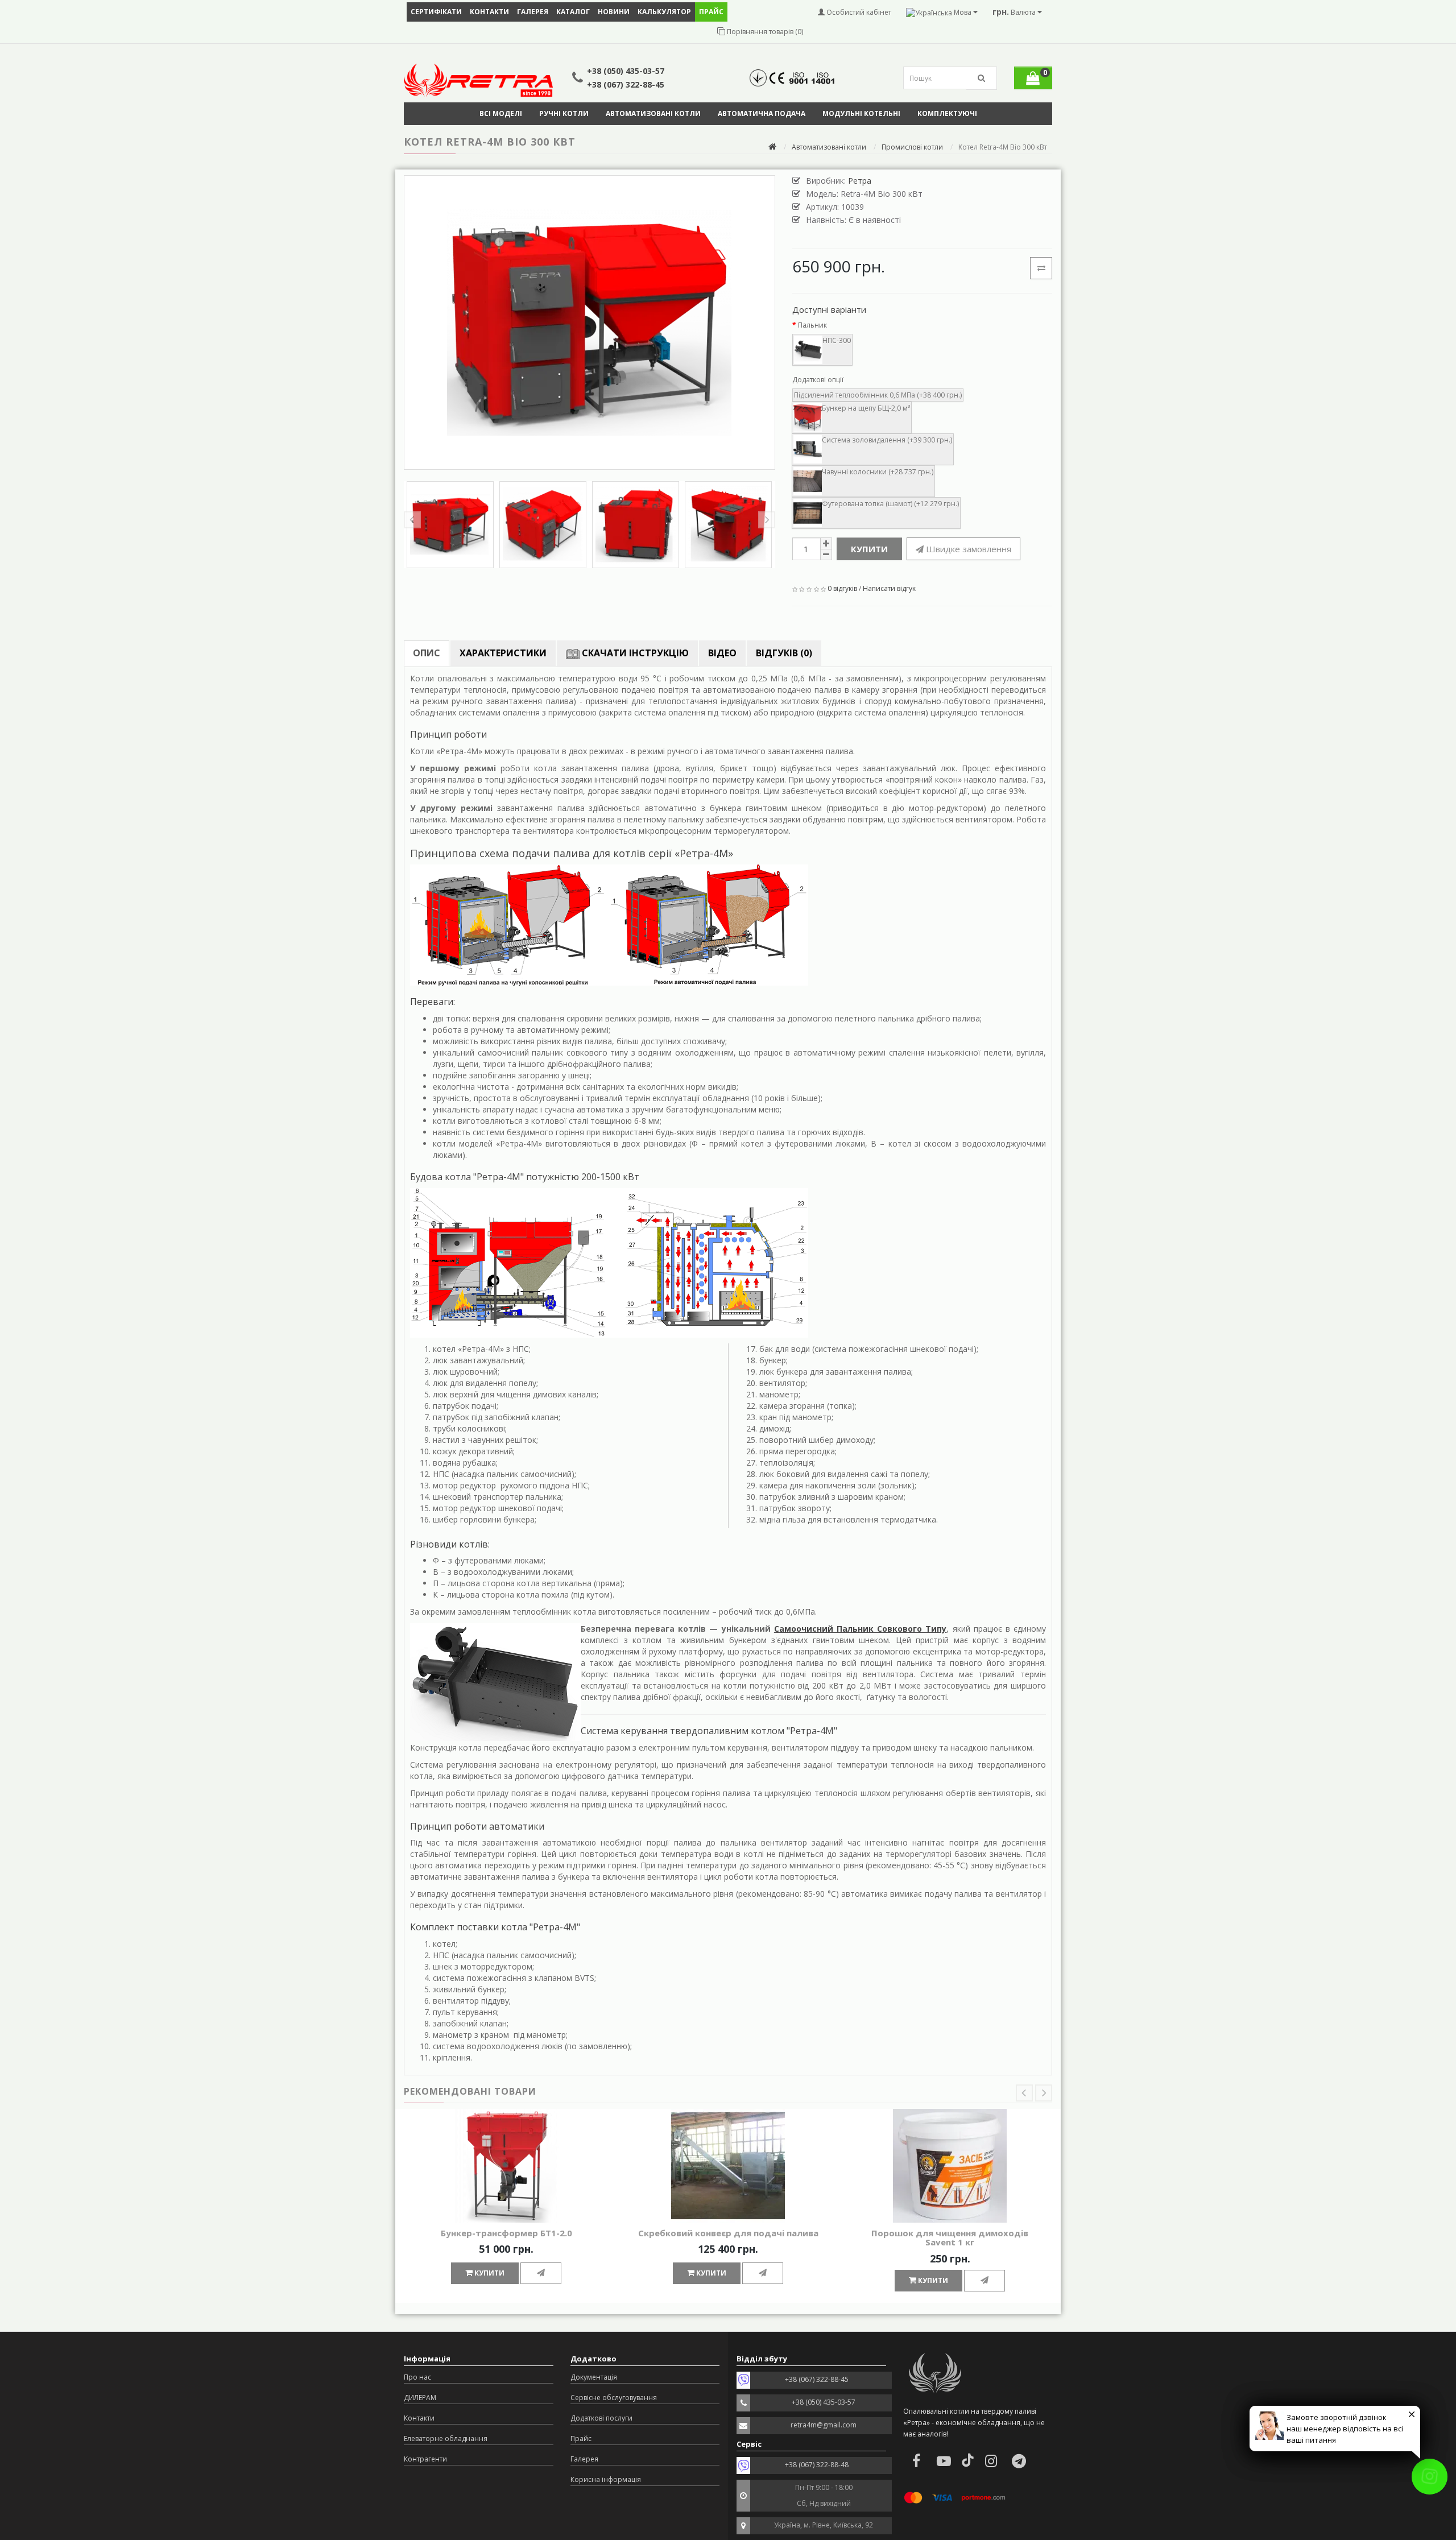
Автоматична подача (762, 113)
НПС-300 (837, 340)
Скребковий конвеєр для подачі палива (728, 2233)
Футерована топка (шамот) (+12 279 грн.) (890, 504)
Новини (614, 12)
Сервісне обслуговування (614, 2398)
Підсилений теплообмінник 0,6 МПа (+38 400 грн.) (878, 395)
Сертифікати (436, 12)
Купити (869, 549)
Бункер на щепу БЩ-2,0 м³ (866, 408)
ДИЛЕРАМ (420, 2398)
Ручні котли (564, 113)
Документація (594, 2377)
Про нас (417, 2377)
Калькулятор (664, 12)
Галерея (533, 12)
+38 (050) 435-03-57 (626, 71)
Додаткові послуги (601, 2418)
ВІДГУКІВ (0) (784, 653)
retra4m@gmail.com (824, 2425)
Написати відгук (889, 588)
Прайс (581, 2438)
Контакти (489, 12)
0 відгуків (842, 588)
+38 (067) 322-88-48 (817, 2465)
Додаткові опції (818, 380)
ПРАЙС (711, 12)
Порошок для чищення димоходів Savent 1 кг (950, 2238)
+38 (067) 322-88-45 (626, 84)
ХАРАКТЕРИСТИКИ (503, 653)
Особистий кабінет (858, 12)
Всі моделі (501, 113)
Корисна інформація (606, 2479)
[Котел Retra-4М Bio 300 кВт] (590, 322)
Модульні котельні (861, 113)
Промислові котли (912, 147)
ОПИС (427, 653)
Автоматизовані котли (653, 113)
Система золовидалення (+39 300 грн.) (887, 440)
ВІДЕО (722, 653)
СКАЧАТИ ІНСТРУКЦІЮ (634, 653)
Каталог (573, 12)
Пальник (812, 325)
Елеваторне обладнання (446, 2438)
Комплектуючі (947, 113)
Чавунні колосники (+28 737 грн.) (878, 472)
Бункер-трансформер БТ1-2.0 (506, 2233)
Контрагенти (425, 2459)
